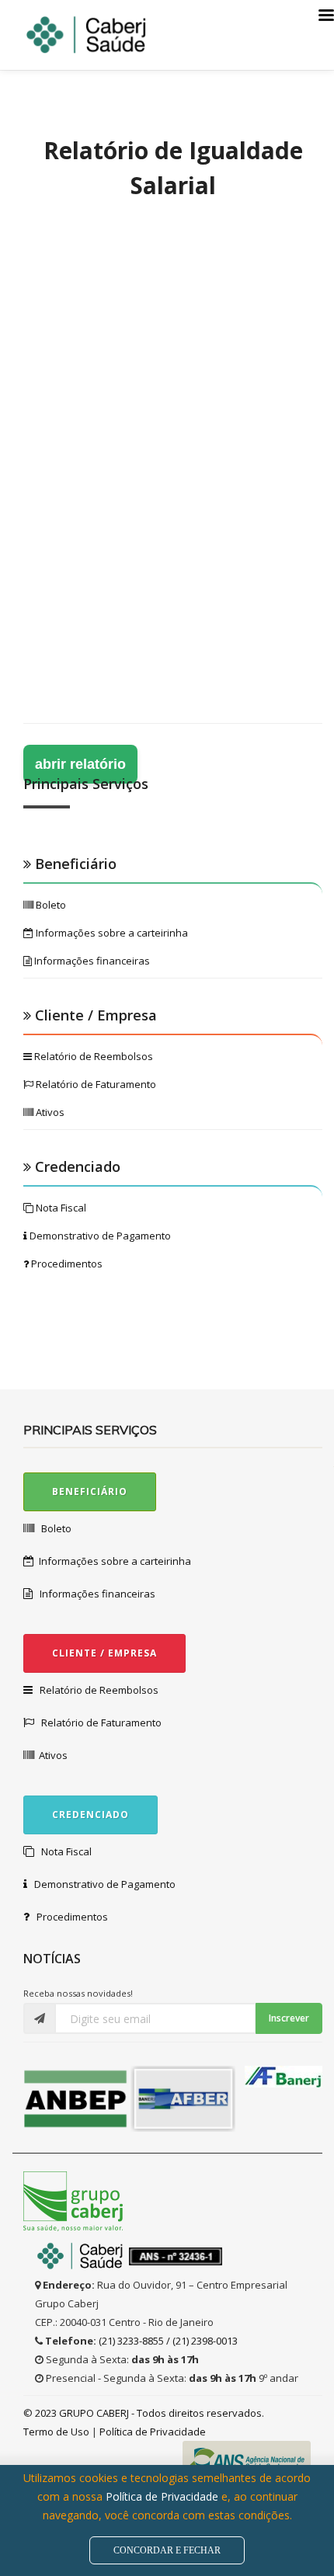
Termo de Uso (57, 2432)
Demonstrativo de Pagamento (99, 1236)
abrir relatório (80, 764)
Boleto (50, 905)
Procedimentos (66, 1264)
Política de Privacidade (153, 2432)
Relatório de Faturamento (95, 1084)
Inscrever (289, 2018)
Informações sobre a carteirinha (111, 933)
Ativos (49, 1112)
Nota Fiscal (60, 1208)
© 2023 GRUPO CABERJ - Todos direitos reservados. (144, 2413)
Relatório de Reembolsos (92, 1056)
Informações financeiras (91, 961)
